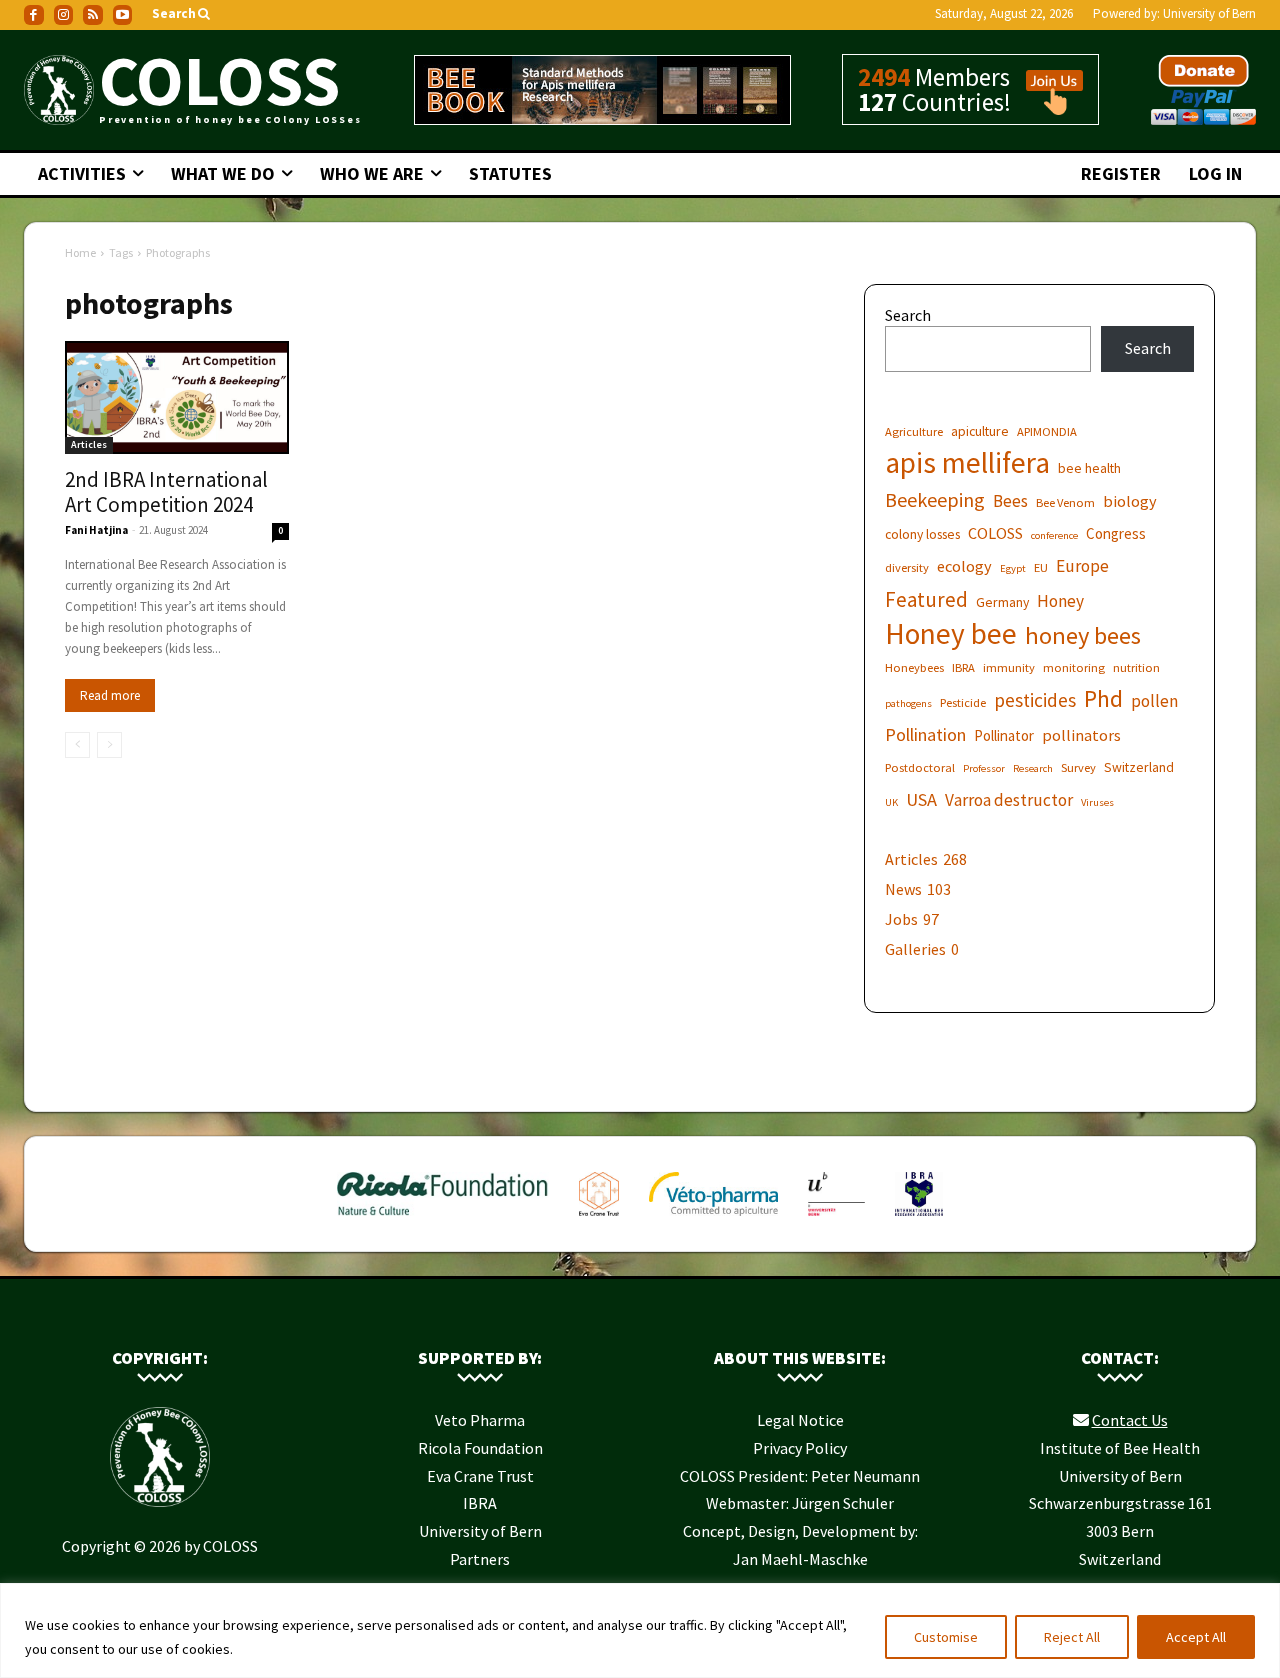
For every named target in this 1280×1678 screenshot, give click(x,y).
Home (80, 252)
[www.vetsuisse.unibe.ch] (836, 1220)
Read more (110, 695)
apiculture (980, 431)
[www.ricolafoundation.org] (443, 1220)
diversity (907, 567)
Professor (984, 768)
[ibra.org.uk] (919, 1220)
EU (1041, 567)
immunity (1009, 667)
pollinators (1081, 735)
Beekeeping (935, 499)
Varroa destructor (1009, 800)
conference (1054, 535)
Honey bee (951, 633)
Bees (1010, 501)
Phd (1103, 698)
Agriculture (914, 431)
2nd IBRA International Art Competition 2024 (166, 492)
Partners (480, 1559)
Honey (1060, 601)
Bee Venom (1065, 502)
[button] (182, 14)
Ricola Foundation (480, 1448)
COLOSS (995, 533)
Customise (946, 1637)
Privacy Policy (800, 1448)
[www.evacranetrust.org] (599, 1220)
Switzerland (1139, 767)
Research (1033, 768)
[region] (640, 1630)
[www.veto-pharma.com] (713, 1220)
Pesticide (963, 702)
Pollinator (1004, 735)
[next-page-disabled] (109, 745)
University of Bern (1209, 13)
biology (1130, 501)
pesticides (1035, 700)
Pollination (925, 734)
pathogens (908, 703)
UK (891, 802)
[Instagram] (64, 15)
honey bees (1083, 635)
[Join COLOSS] (1047, 106)
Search (908, 315)
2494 (884, 77)
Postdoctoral (920, 767)
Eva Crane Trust (480, 1476)
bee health (1089, 468)
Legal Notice (800, 1420)
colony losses (922, 534)
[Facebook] (34, 15)
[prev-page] (77, 745)
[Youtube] (123, 15)
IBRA (963, 667)
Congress (1116, 533)
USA (921, 799)
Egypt (1013, 568)
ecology (964, 566)
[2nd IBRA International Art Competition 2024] (177, 398)
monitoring (1074, 667)
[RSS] (93, 15)
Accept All (1196, 1637)
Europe (1082, 566)
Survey (1078, 767)
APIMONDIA (1047, 431)
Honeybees (914, 667)
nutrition (1136, 667)
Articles (89, 444)
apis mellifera (967, 462)
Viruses (1097, 802)
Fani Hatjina (96, 530)
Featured (926, 599)
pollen (1154, 701)
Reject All (1072, 1637)
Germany (1002, 602)
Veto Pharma (480, 1420)
